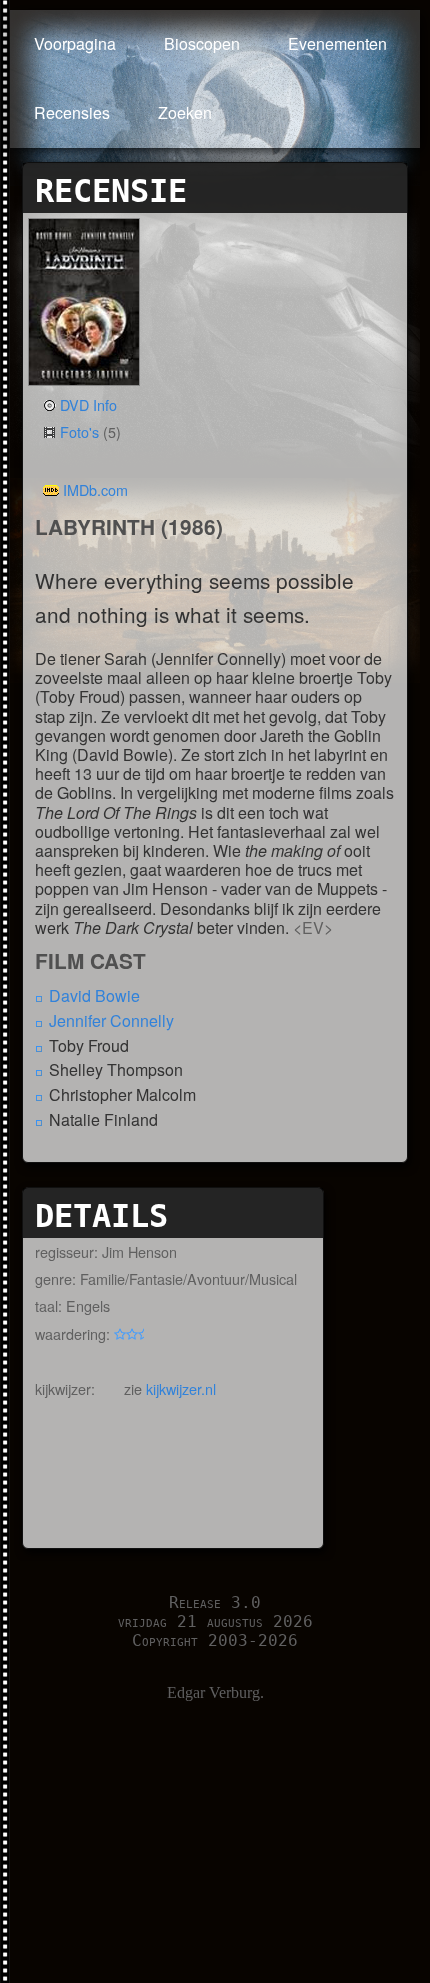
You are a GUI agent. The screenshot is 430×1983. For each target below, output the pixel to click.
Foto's (79, 431)
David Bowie (94, 995)
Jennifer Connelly (111, 1020)
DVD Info (88, 404)
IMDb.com (95, 489)
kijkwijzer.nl (181, 1388)
